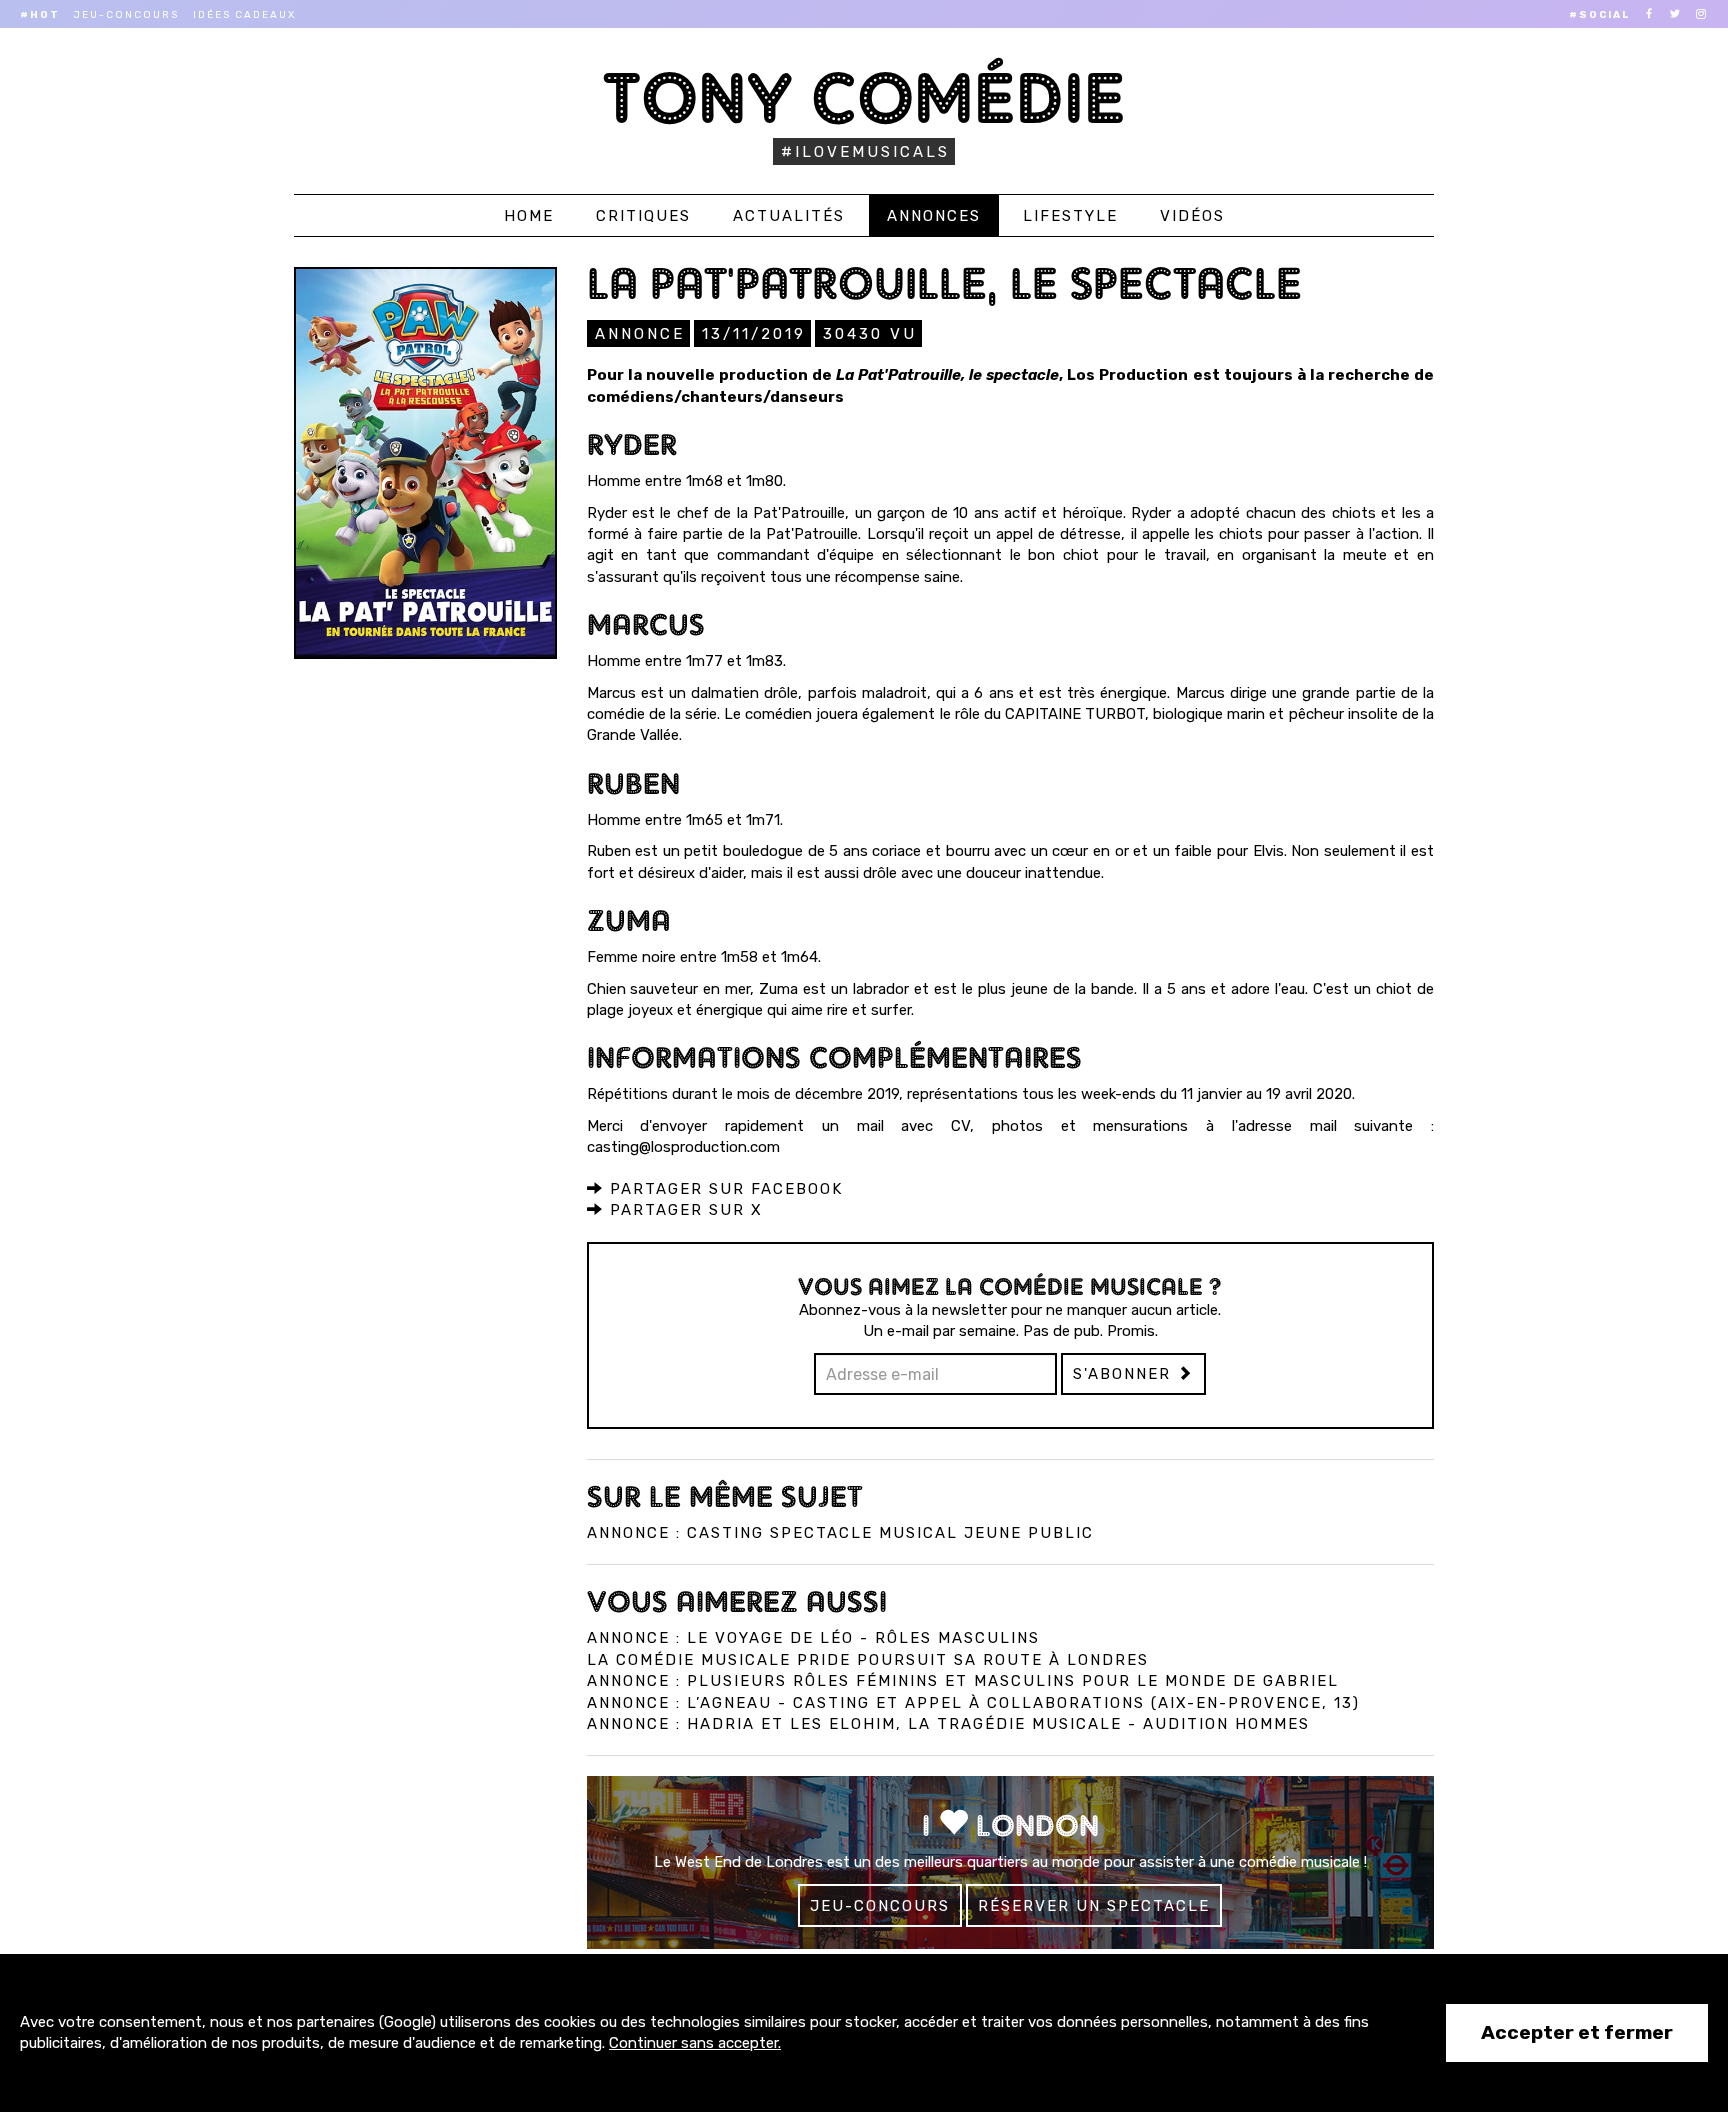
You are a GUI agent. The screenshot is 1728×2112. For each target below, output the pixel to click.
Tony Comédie (864, 97)
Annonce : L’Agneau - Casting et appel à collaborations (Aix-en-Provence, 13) (973, 1703)
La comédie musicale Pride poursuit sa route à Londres (868, 1660)
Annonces (934, 216)
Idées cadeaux (244, 15)
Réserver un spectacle (1094, 1906)
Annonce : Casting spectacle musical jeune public (840, 1533)
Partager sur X (683, 1210)
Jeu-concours (126, 15)
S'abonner (1125, 1374)
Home (529, 216)
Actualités (789, 216)
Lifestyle (1070, 216)
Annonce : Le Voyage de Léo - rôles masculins (813, 1638)
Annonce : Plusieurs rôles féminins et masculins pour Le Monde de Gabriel (963, 1681)
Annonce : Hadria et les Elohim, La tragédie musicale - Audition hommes (948, 1724)
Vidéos (1192, 216)
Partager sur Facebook (723, 1189)
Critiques (643, 216)
